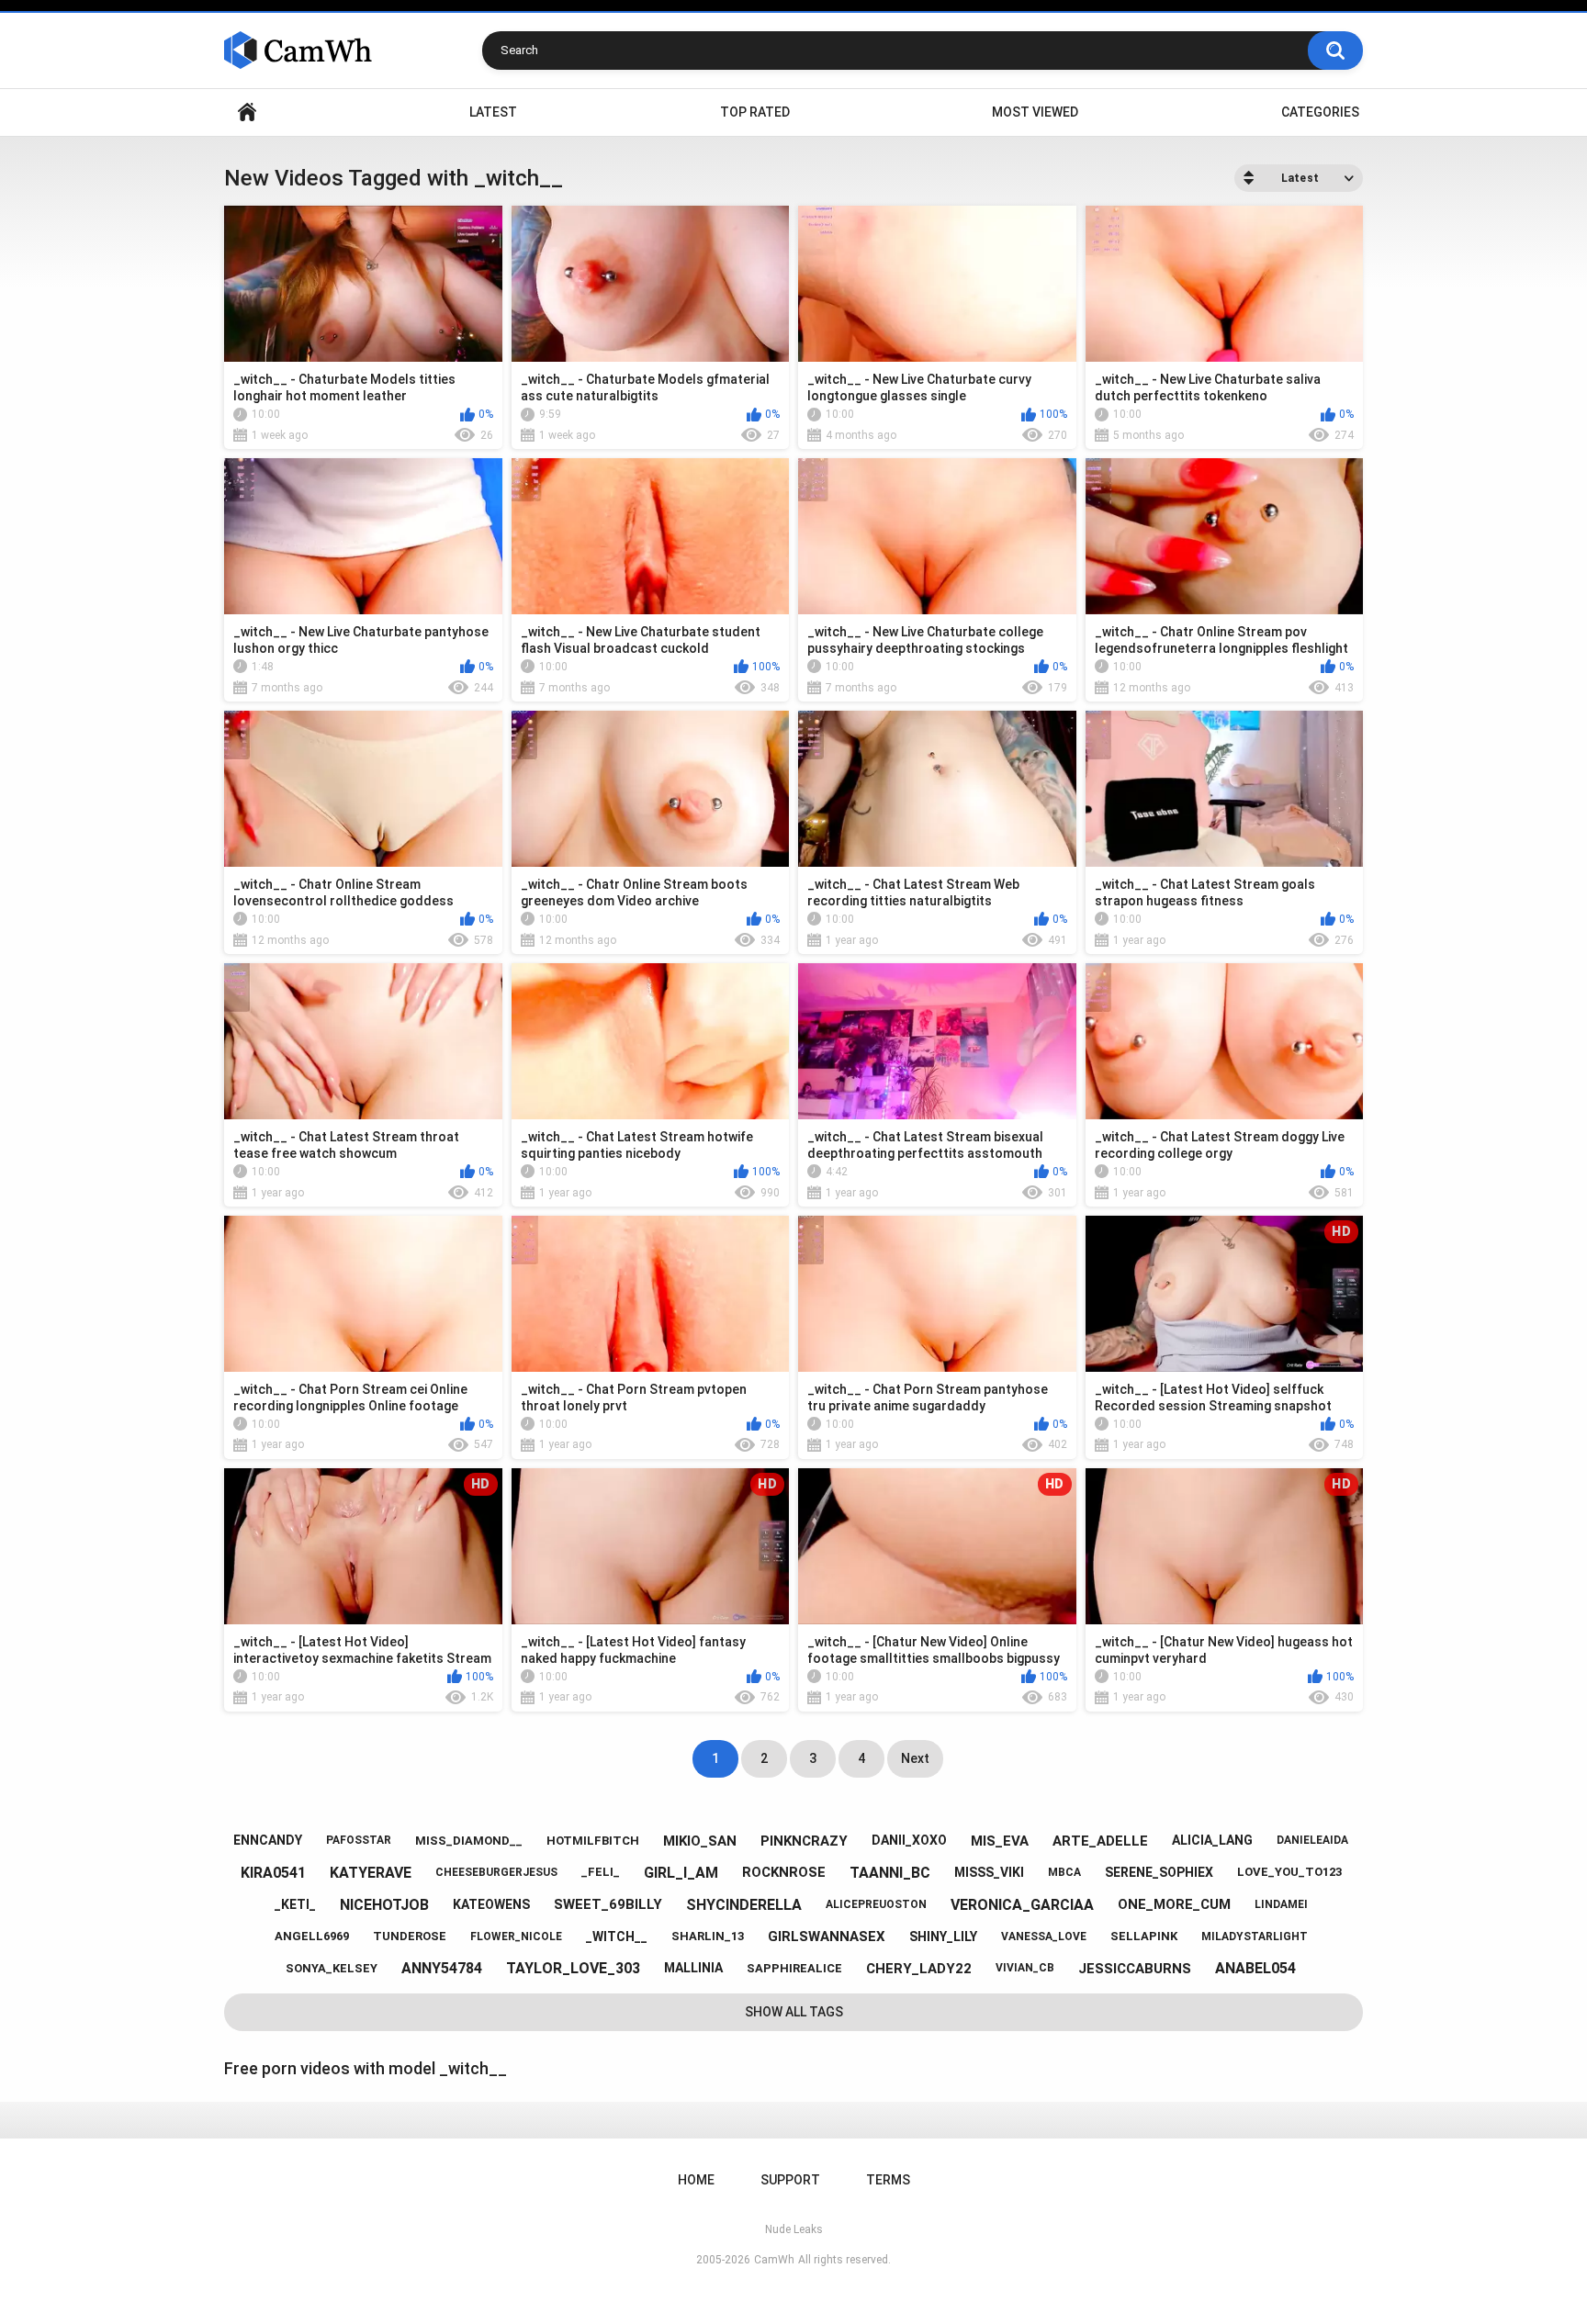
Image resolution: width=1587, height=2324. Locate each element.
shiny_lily (943, 1937)
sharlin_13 (708, 1936)
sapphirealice (794, 1968)
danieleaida (1312, 1840)
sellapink (1144, 1936)
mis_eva (1000, 1841)
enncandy (268, 1840)
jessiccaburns (1135, 1969)
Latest (493, 112)
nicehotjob (384, 1905)
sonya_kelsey (332, 1968)
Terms (888, 2180)
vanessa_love (1044, 1937)
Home (247, 112)
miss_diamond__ (469, 1841)
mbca (1064, 1872)
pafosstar (359, 1840)
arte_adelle (1100, 1841)
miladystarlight (1255, 1937)
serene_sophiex (1159, 1872)
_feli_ (601, 1872)
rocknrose (784, 1872)
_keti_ (295, 1904)
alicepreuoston (876, 1904)
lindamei (1281, 1904)
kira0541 (273, 1873)
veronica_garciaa (1022, 1905)
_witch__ (617, 1937)
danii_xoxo (909, 1840)
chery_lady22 (919, 1969)
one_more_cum (1174, 1904)
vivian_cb (1025, 1968)
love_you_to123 (1289, 1872)
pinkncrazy (804, 1841)
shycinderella (744, 1905)
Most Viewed (1035, 112)
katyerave (371, 1873)
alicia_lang (1212, 1840)
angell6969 (312, 1936)
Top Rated (755, 112)
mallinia (693, 1968)
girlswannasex (827, 1937)
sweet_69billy (608, 1904)
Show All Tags (794, 2012)
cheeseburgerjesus (496, 1872)
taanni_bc (890, 1873)
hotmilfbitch (593, 1841)
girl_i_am (681, 1873)
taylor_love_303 (573, 1968)
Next (915, 1758)
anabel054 (1255, 1968)
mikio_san (700, 1841)
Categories (1320, 112)
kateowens (491, 1904)
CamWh (774, 2260)
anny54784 (442, 1968)
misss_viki (989, 1872)
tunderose (410, 1936)
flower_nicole (516, 1937)
